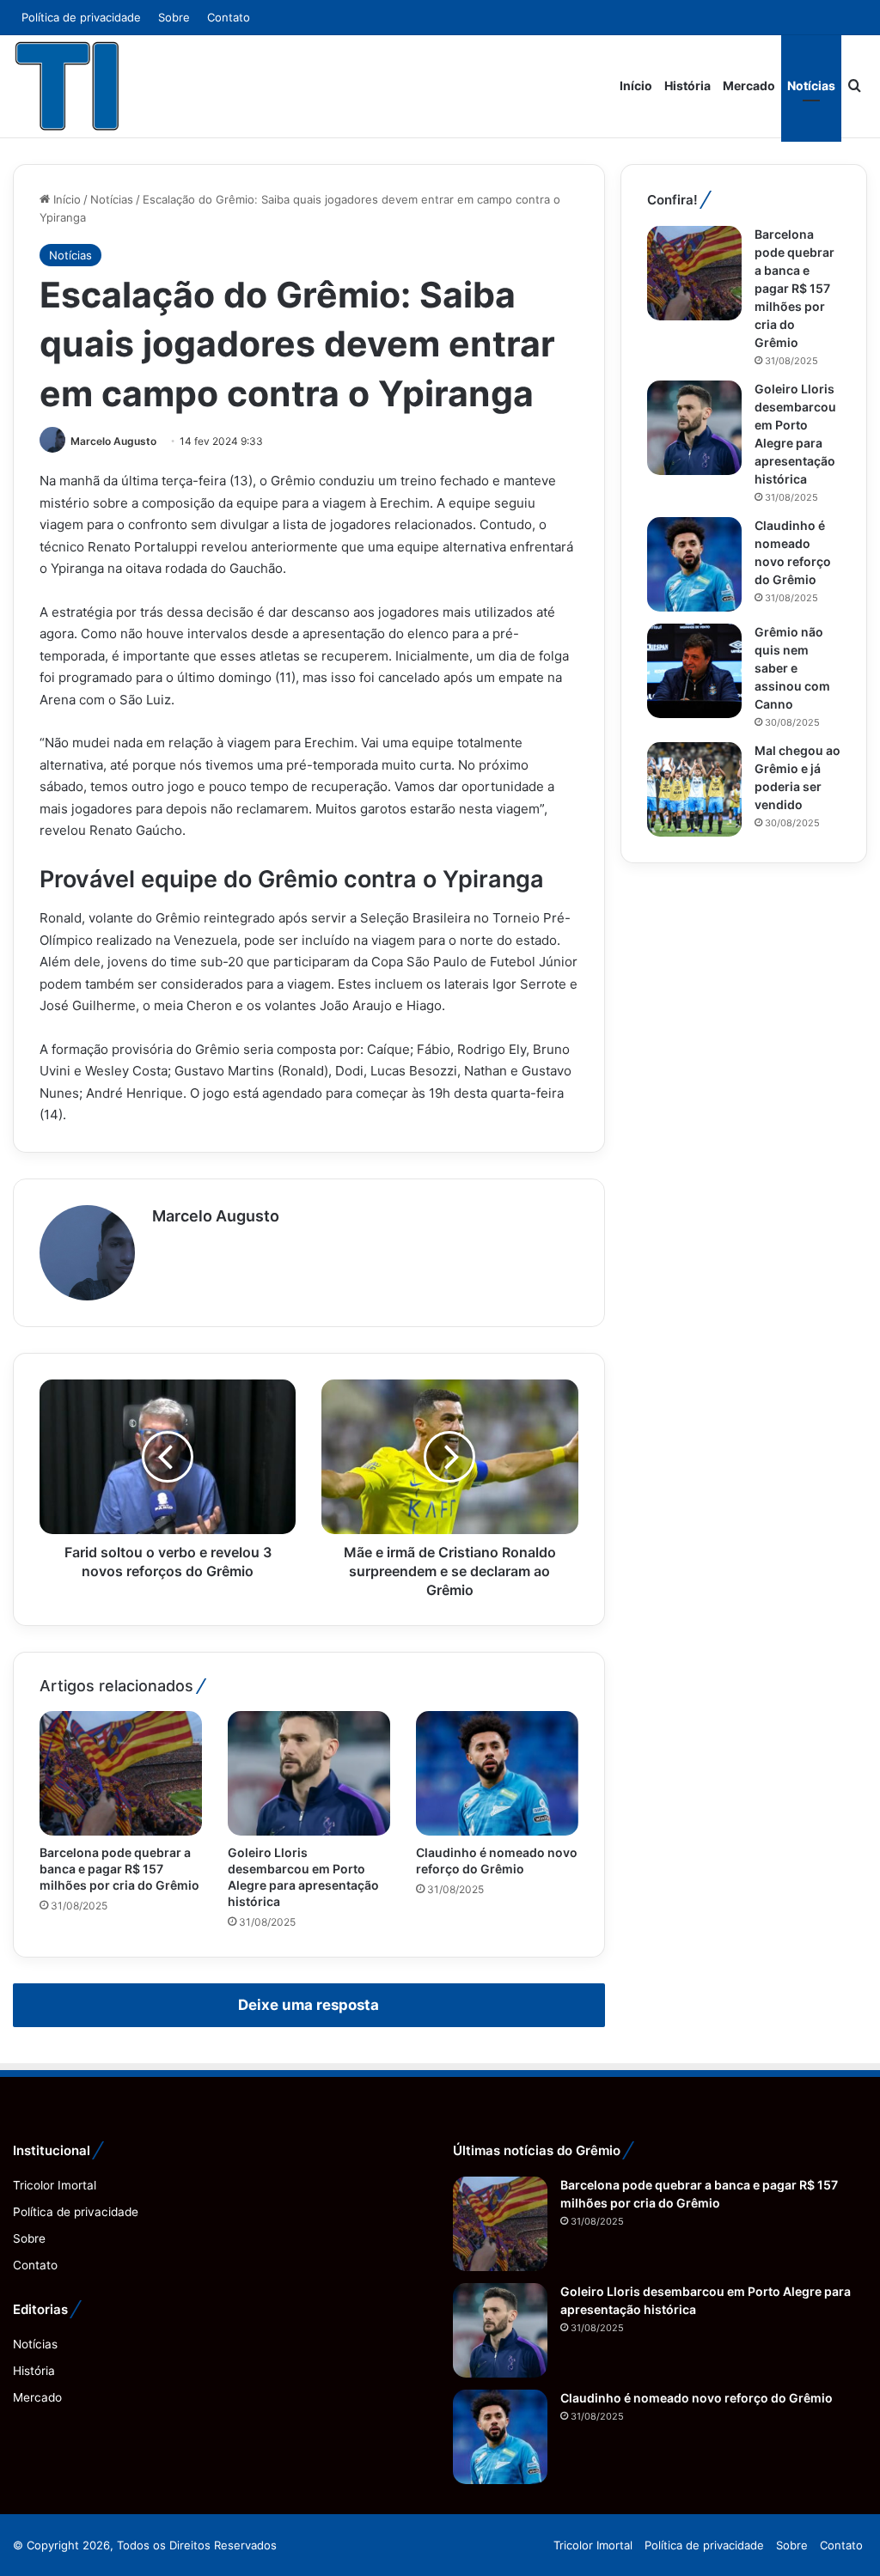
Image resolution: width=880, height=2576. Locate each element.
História (687, 85)
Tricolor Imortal (55, 2185)
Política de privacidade (81, 17)
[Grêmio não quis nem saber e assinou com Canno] (694, 671)
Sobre (174, 17)
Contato (229, 17)
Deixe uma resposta (309, 2005)
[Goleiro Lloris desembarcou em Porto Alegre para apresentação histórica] (309, 1773)
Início (636, 85)
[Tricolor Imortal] (68, 86)
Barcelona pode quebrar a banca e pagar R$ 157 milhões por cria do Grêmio (119, 1869)
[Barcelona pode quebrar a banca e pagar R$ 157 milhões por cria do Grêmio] (121, 1773)
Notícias (811, 85)
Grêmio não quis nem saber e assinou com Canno (792, 668)
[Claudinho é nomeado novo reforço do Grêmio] (497, 1773)
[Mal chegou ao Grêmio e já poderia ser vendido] (694, 789)
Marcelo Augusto (113, 441)
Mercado (749, 85)
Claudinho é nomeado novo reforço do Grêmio (697, 2398)
